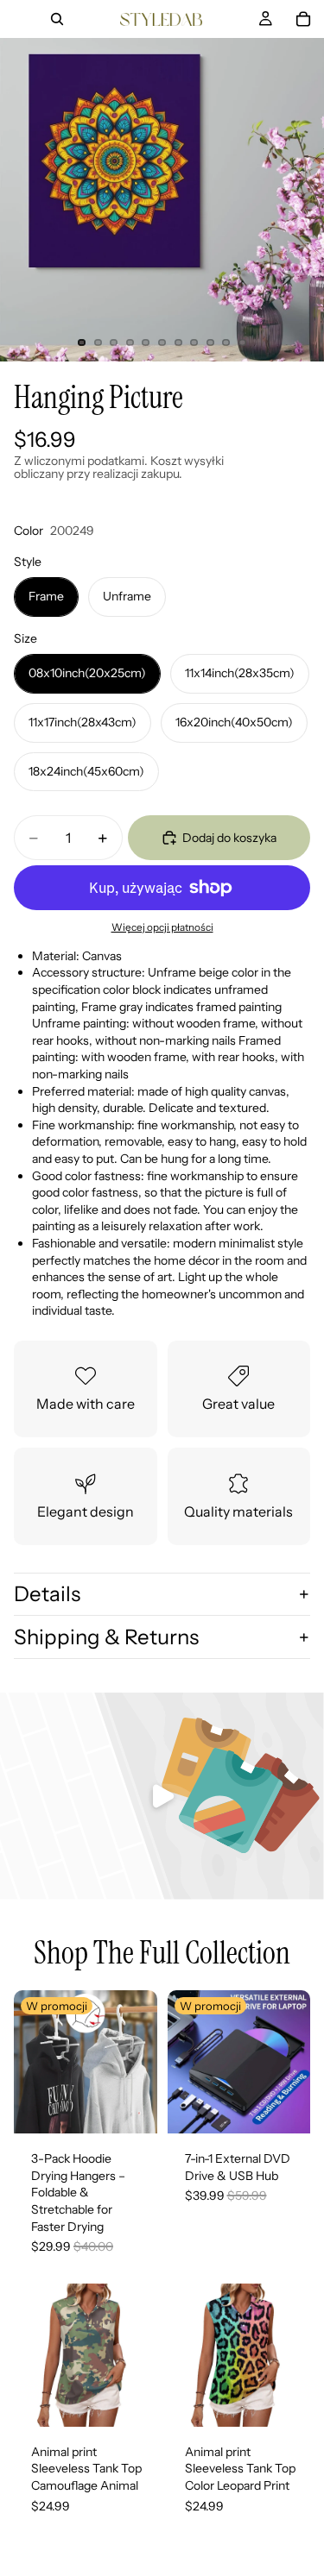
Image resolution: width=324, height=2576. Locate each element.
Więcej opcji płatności (162, 927)
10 (226, 342)
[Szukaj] (57, 19)
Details (47, 1594)
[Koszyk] (303, 19)
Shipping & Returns (106, 1637)
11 (242, 342)
